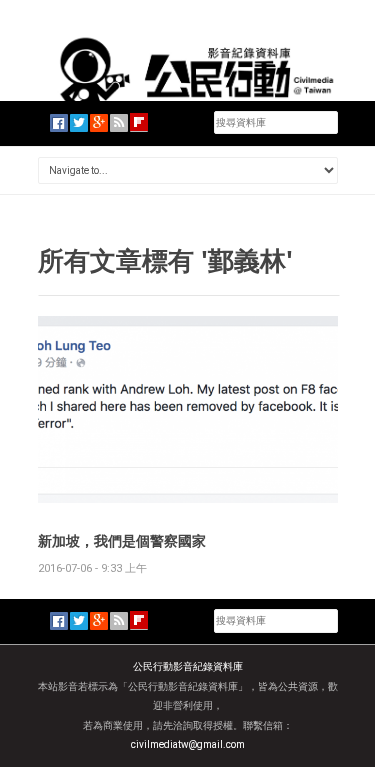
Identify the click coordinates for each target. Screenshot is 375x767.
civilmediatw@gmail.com (188, 744)
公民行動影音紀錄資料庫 (188, 666)
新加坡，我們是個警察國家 (122, 540)
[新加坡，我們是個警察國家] (188, 408)
